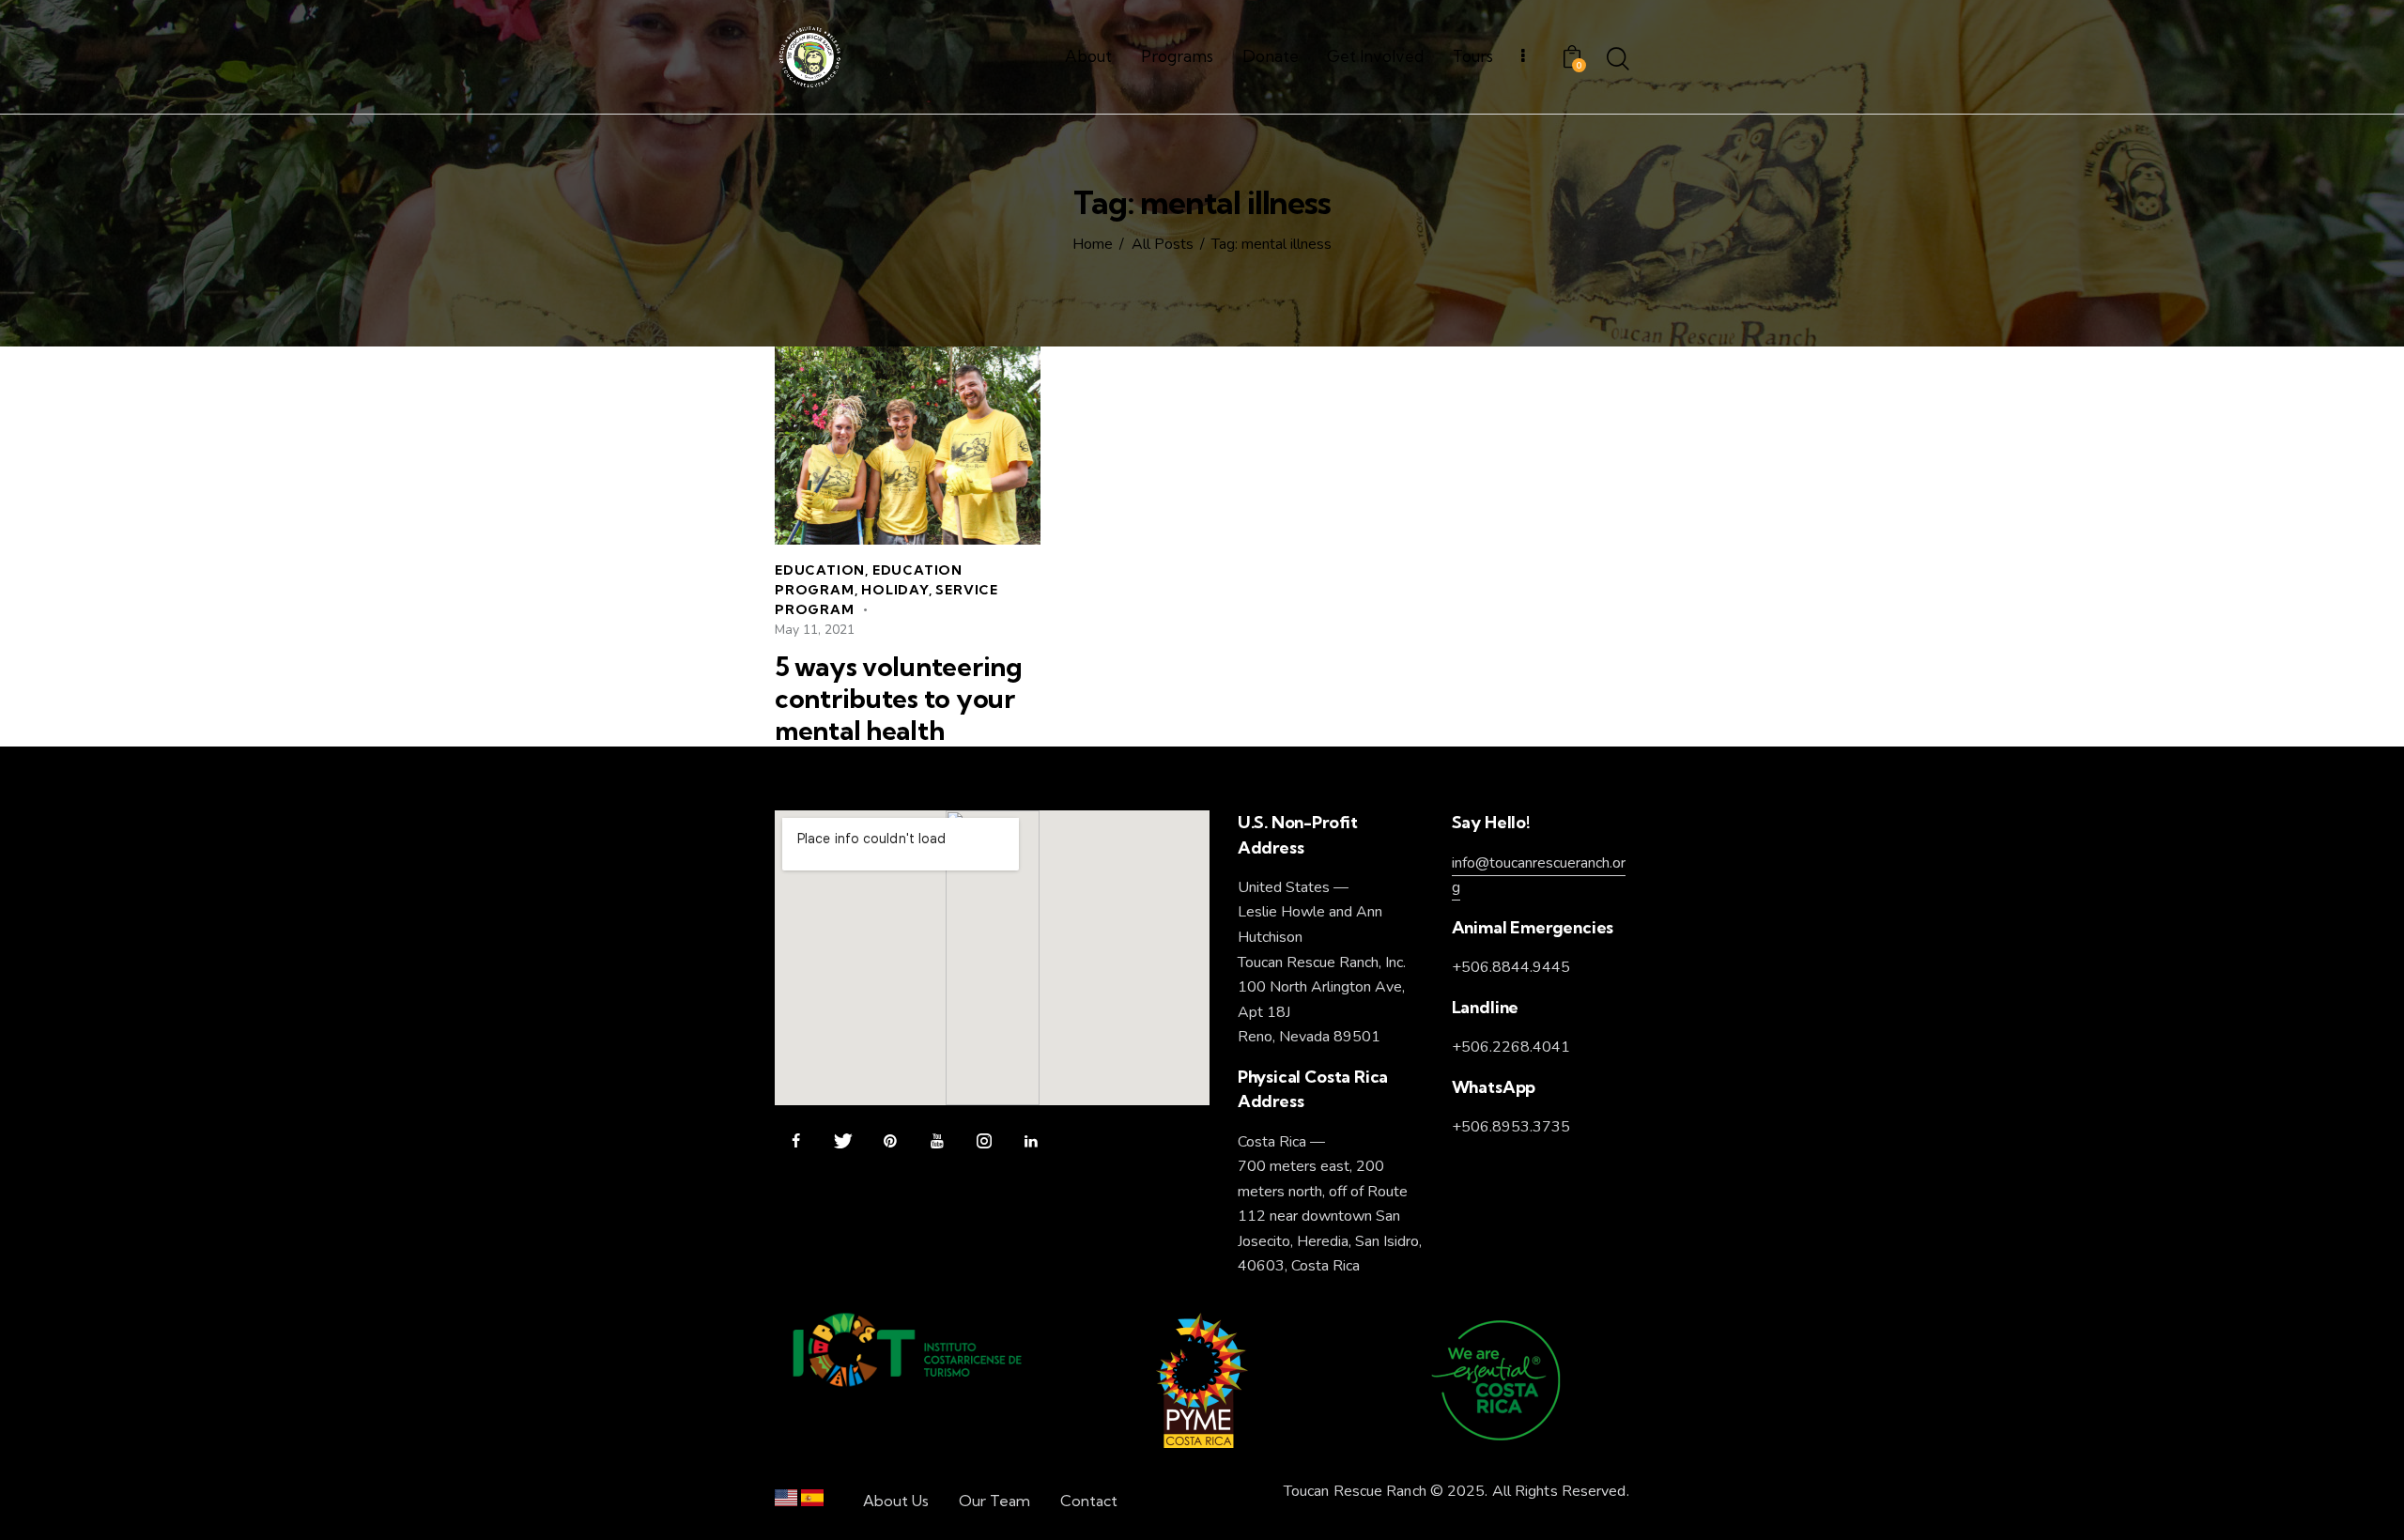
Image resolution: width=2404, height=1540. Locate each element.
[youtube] (937, 1141)
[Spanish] (812, 1502)
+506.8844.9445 (1511, 967)
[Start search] (1618, 60)
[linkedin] (1031, 1141)
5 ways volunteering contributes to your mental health (899, 699)
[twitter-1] (843, 1141)
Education (820, 570)
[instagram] (984, 1141)
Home (1093, 245)
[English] (786, 1502)
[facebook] (796, 1141)
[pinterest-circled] (890, 1141)
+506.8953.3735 (1511, 1127)
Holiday (895, 590)
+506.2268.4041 (1511, 1047)
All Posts (1163, 245)
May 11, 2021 (815, 630)
